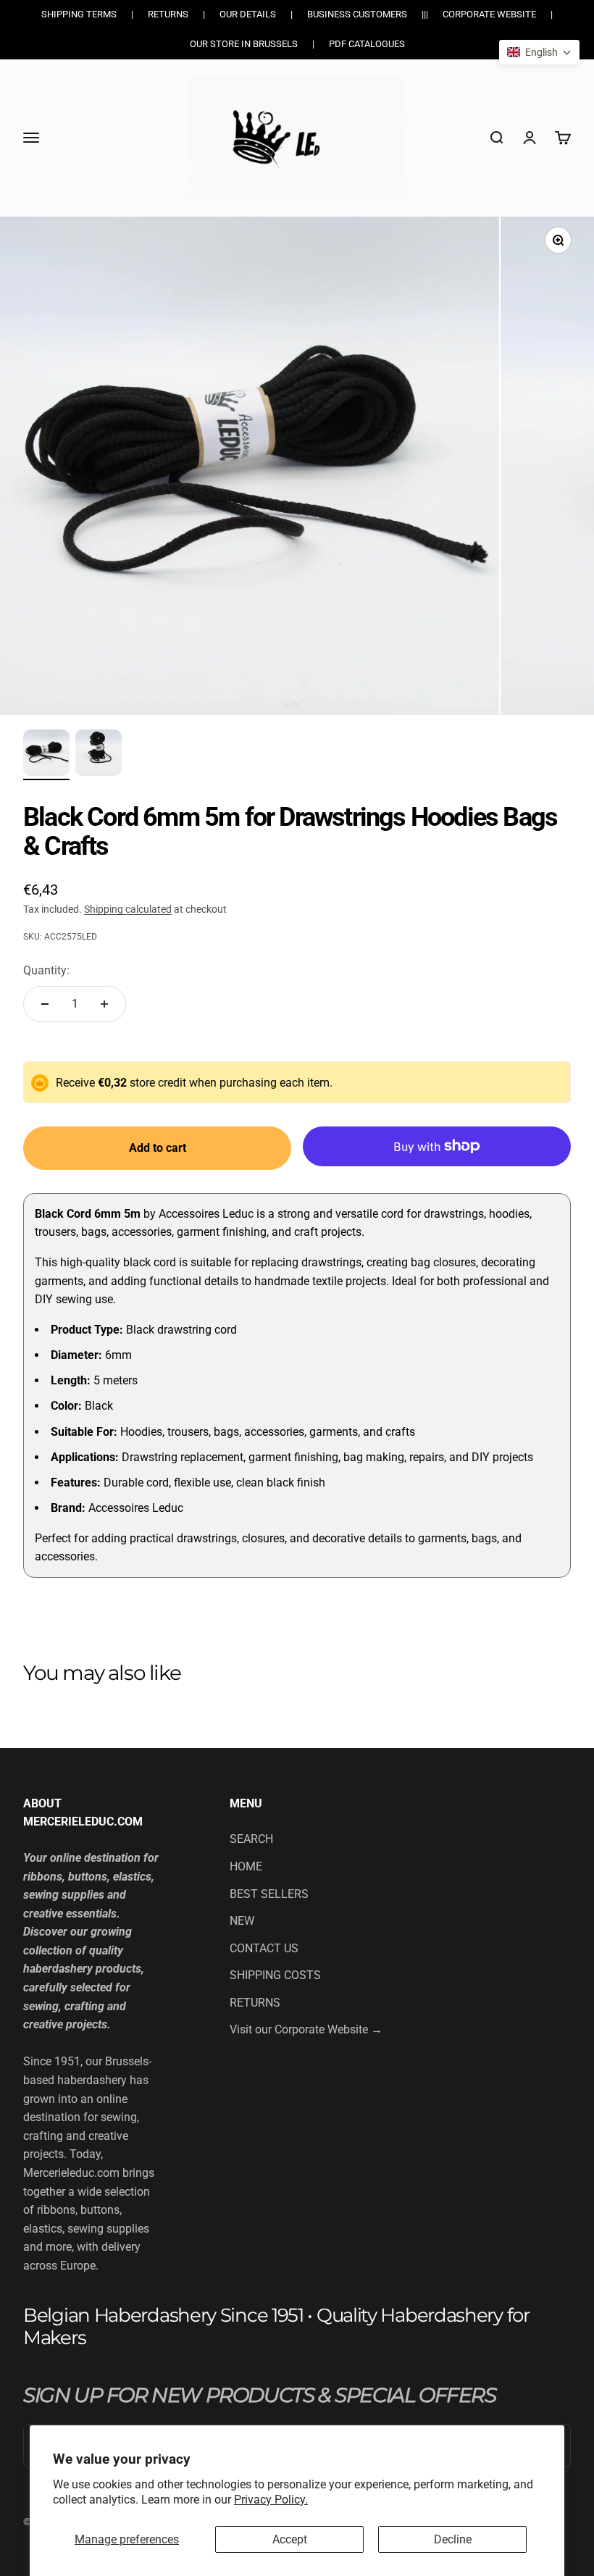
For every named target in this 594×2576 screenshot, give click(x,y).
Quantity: (46, 970)
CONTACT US (264, 1948)
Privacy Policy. (271, 2500)
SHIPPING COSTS (275, 1975)
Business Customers (357, 14)
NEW (242, 1921)
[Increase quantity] (104, 1004)
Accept (290, 2539)
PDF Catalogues (367, 44)
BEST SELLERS (269, 1894)
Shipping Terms (79, 14)
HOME (246, 1866)
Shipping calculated (128, 909)
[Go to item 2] (99, 755)
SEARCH (251, 1839)
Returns (168, 14)
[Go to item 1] (46, 755)
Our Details (248, 14)
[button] (539, 52)
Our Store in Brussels (244, 44)
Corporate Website (489, 14)
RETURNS (255, 2003)
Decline (453, 2539)
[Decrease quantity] (45, 1004)
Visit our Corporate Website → (306, 2029)
